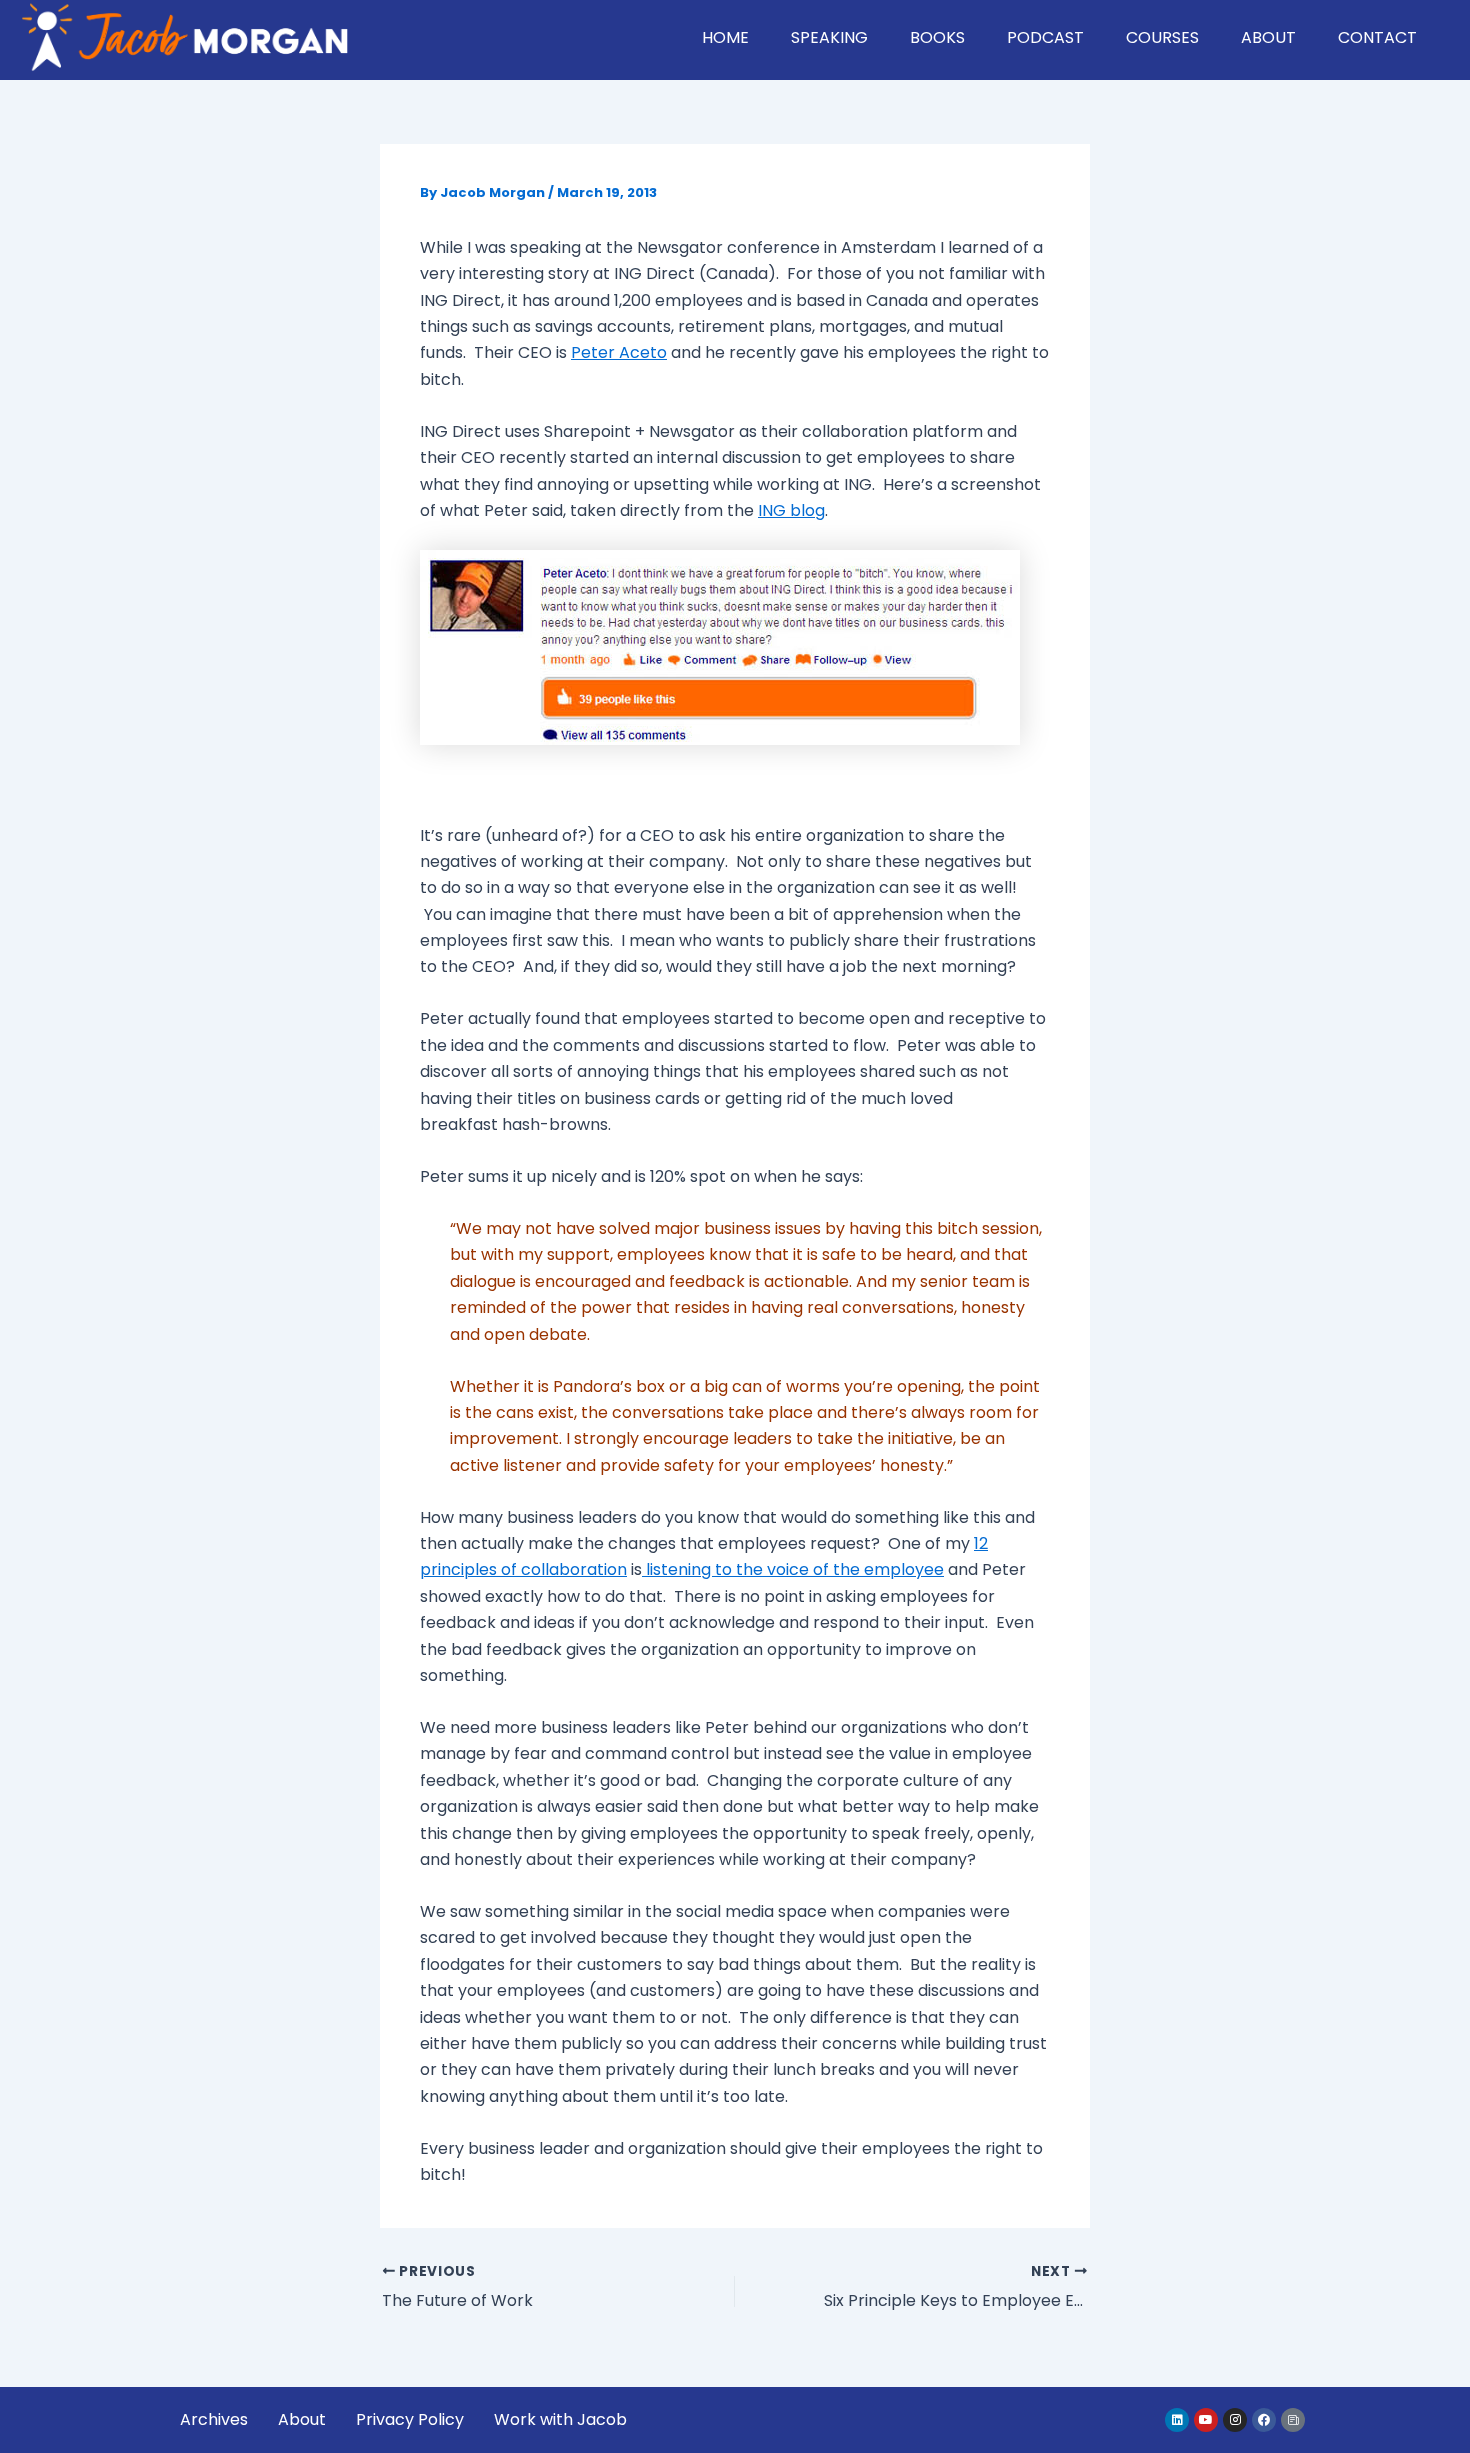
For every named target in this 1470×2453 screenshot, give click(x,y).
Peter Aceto (619, 352)
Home (725, 37)
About (1268, 37)
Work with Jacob (560, 2419)
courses (1162, 37)
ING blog (791, 510)
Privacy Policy (410, 2419)
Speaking (829, 37)
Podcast (1045, 37)
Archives (214, 2419)
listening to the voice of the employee (793, 1569)
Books (937, 37)
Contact (1377, 37)
